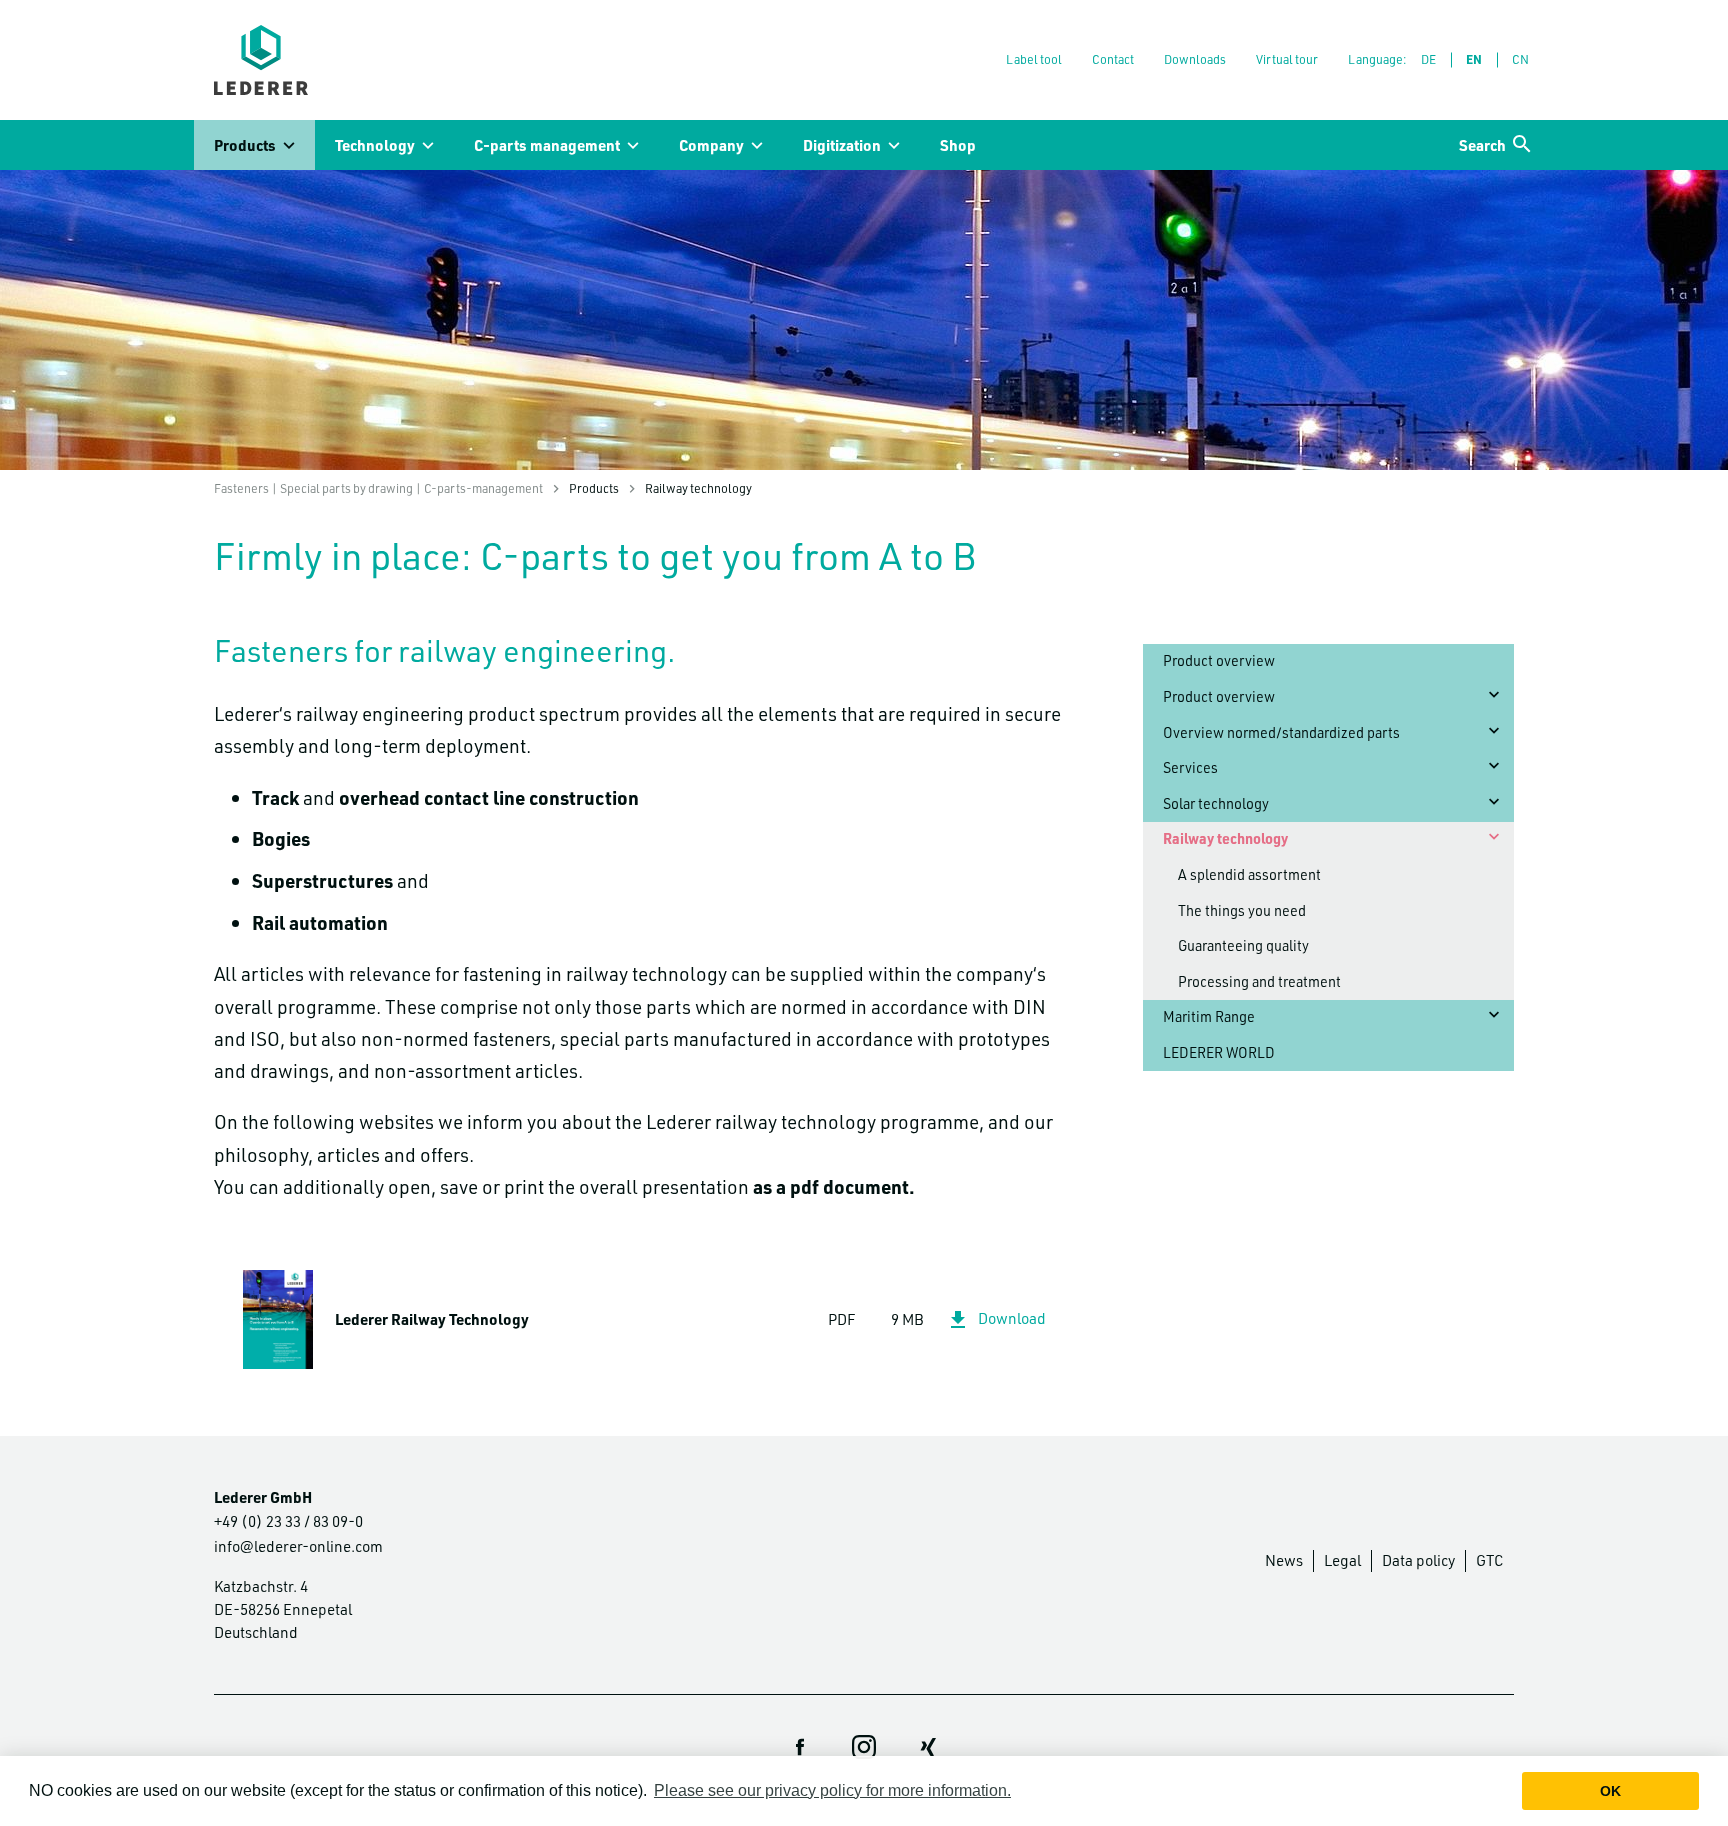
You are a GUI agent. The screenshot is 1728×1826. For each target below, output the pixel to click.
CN (1520, 59)
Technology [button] (375, 145)
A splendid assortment (1249, 874)
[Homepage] (261, 60)
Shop (958, 145)
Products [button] (245, 145)
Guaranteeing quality (1243, 945)
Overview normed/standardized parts (1281, 732)
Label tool (1034, 59)
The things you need (1242, 910)
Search (1482, 145)
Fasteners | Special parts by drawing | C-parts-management (378, 488)
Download (1012, 1318)
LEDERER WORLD (1219, 1052)
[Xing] (928, 1747)
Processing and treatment (1259, 981)
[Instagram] (864, 1747)
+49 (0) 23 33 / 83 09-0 (288, 1521)
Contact (1113, 59)
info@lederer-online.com (298, 1546)
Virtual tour (1287, 59)
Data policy (1418, 1560)
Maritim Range (1209, 1016)
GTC (1490, 1560)
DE (1428, 59)
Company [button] (711, 145)
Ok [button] (1610, 1791)
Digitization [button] (842, 145)
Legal (1342, 1560)
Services (1190, 767)
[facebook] (800, 1747)
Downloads (1195, 59)
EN (1474, 59)
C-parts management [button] (547, 145)
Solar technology (1216, 803)
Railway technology (1225, 838)
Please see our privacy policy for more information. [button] (832, 1790)
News (1284, 1560)
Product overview (1219, 660)
